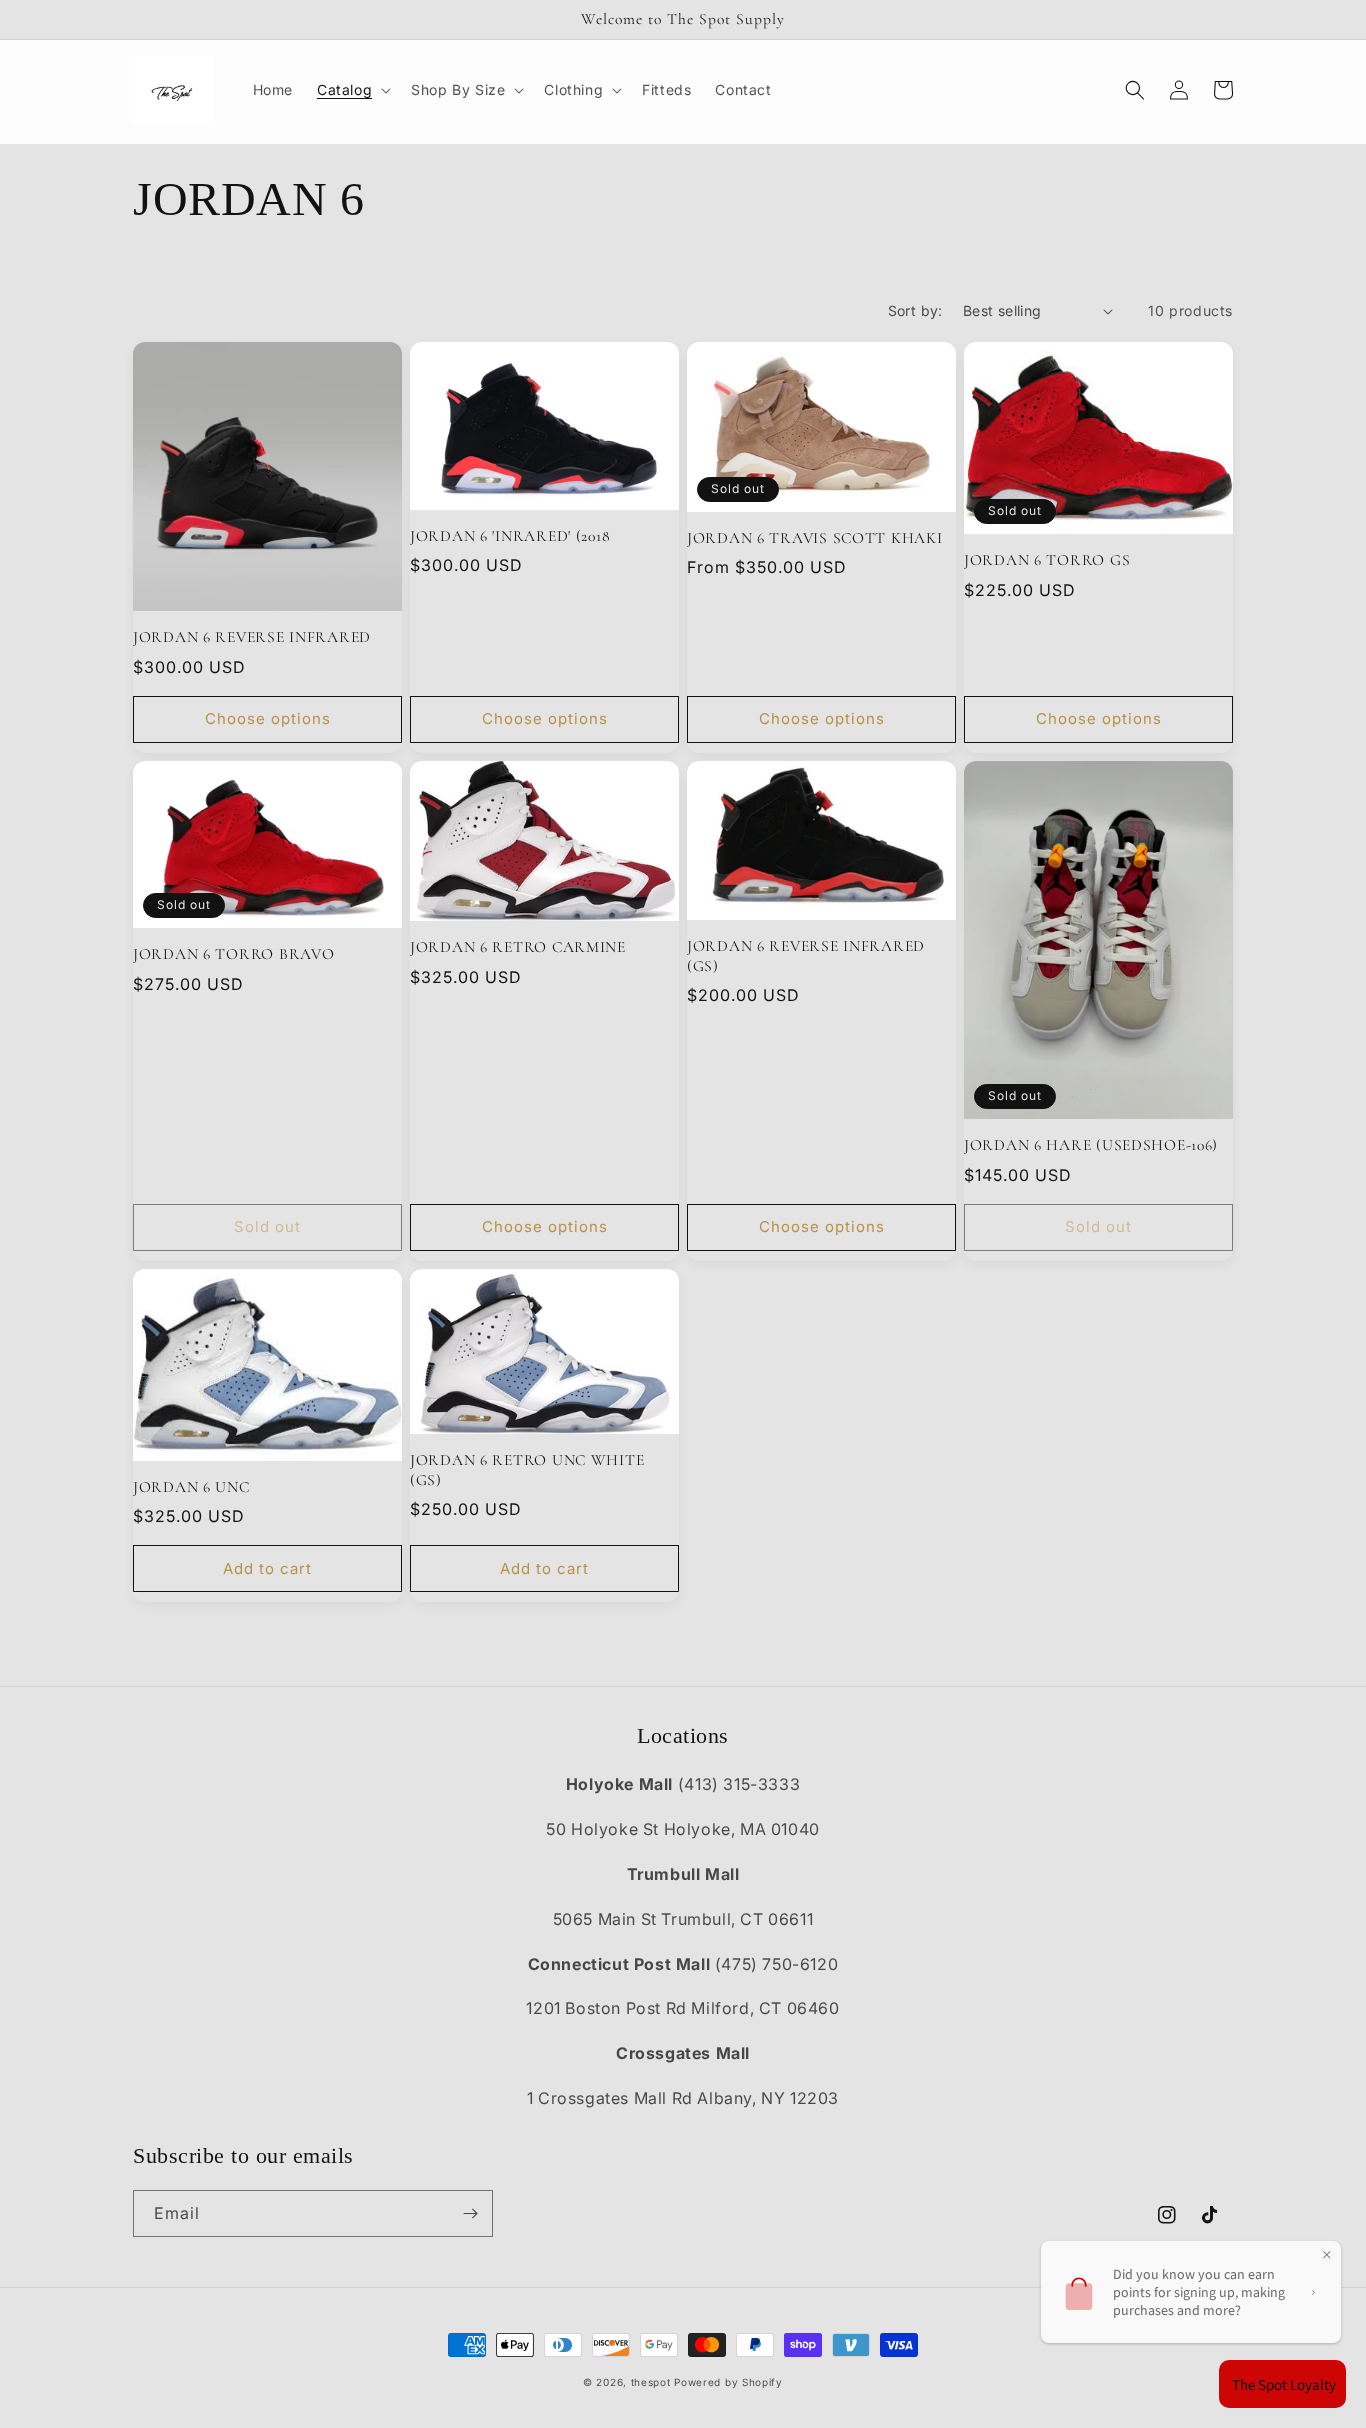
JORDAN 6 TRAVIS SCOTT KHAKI (814, 538)
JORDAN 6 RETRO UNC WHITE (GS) (527, 1469)
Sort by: (915, 310)
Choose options (268, 718)
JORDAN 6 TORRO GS (1047, 560)
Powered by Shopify (728, 2382)
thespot (651, 2382)
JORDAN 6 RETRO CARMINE (518, 947)
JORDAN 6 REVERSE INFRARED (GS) (806, 955)
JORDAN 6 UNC (191, 1487)
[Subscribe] (470, 2213)
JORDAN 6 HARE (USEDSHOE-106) (1091, 1145)
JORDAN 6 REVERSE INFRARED (252, 637)
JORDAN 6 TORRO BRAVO (233, 954)
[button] (352, 90)
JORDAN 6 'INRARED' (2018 (510, 536)
